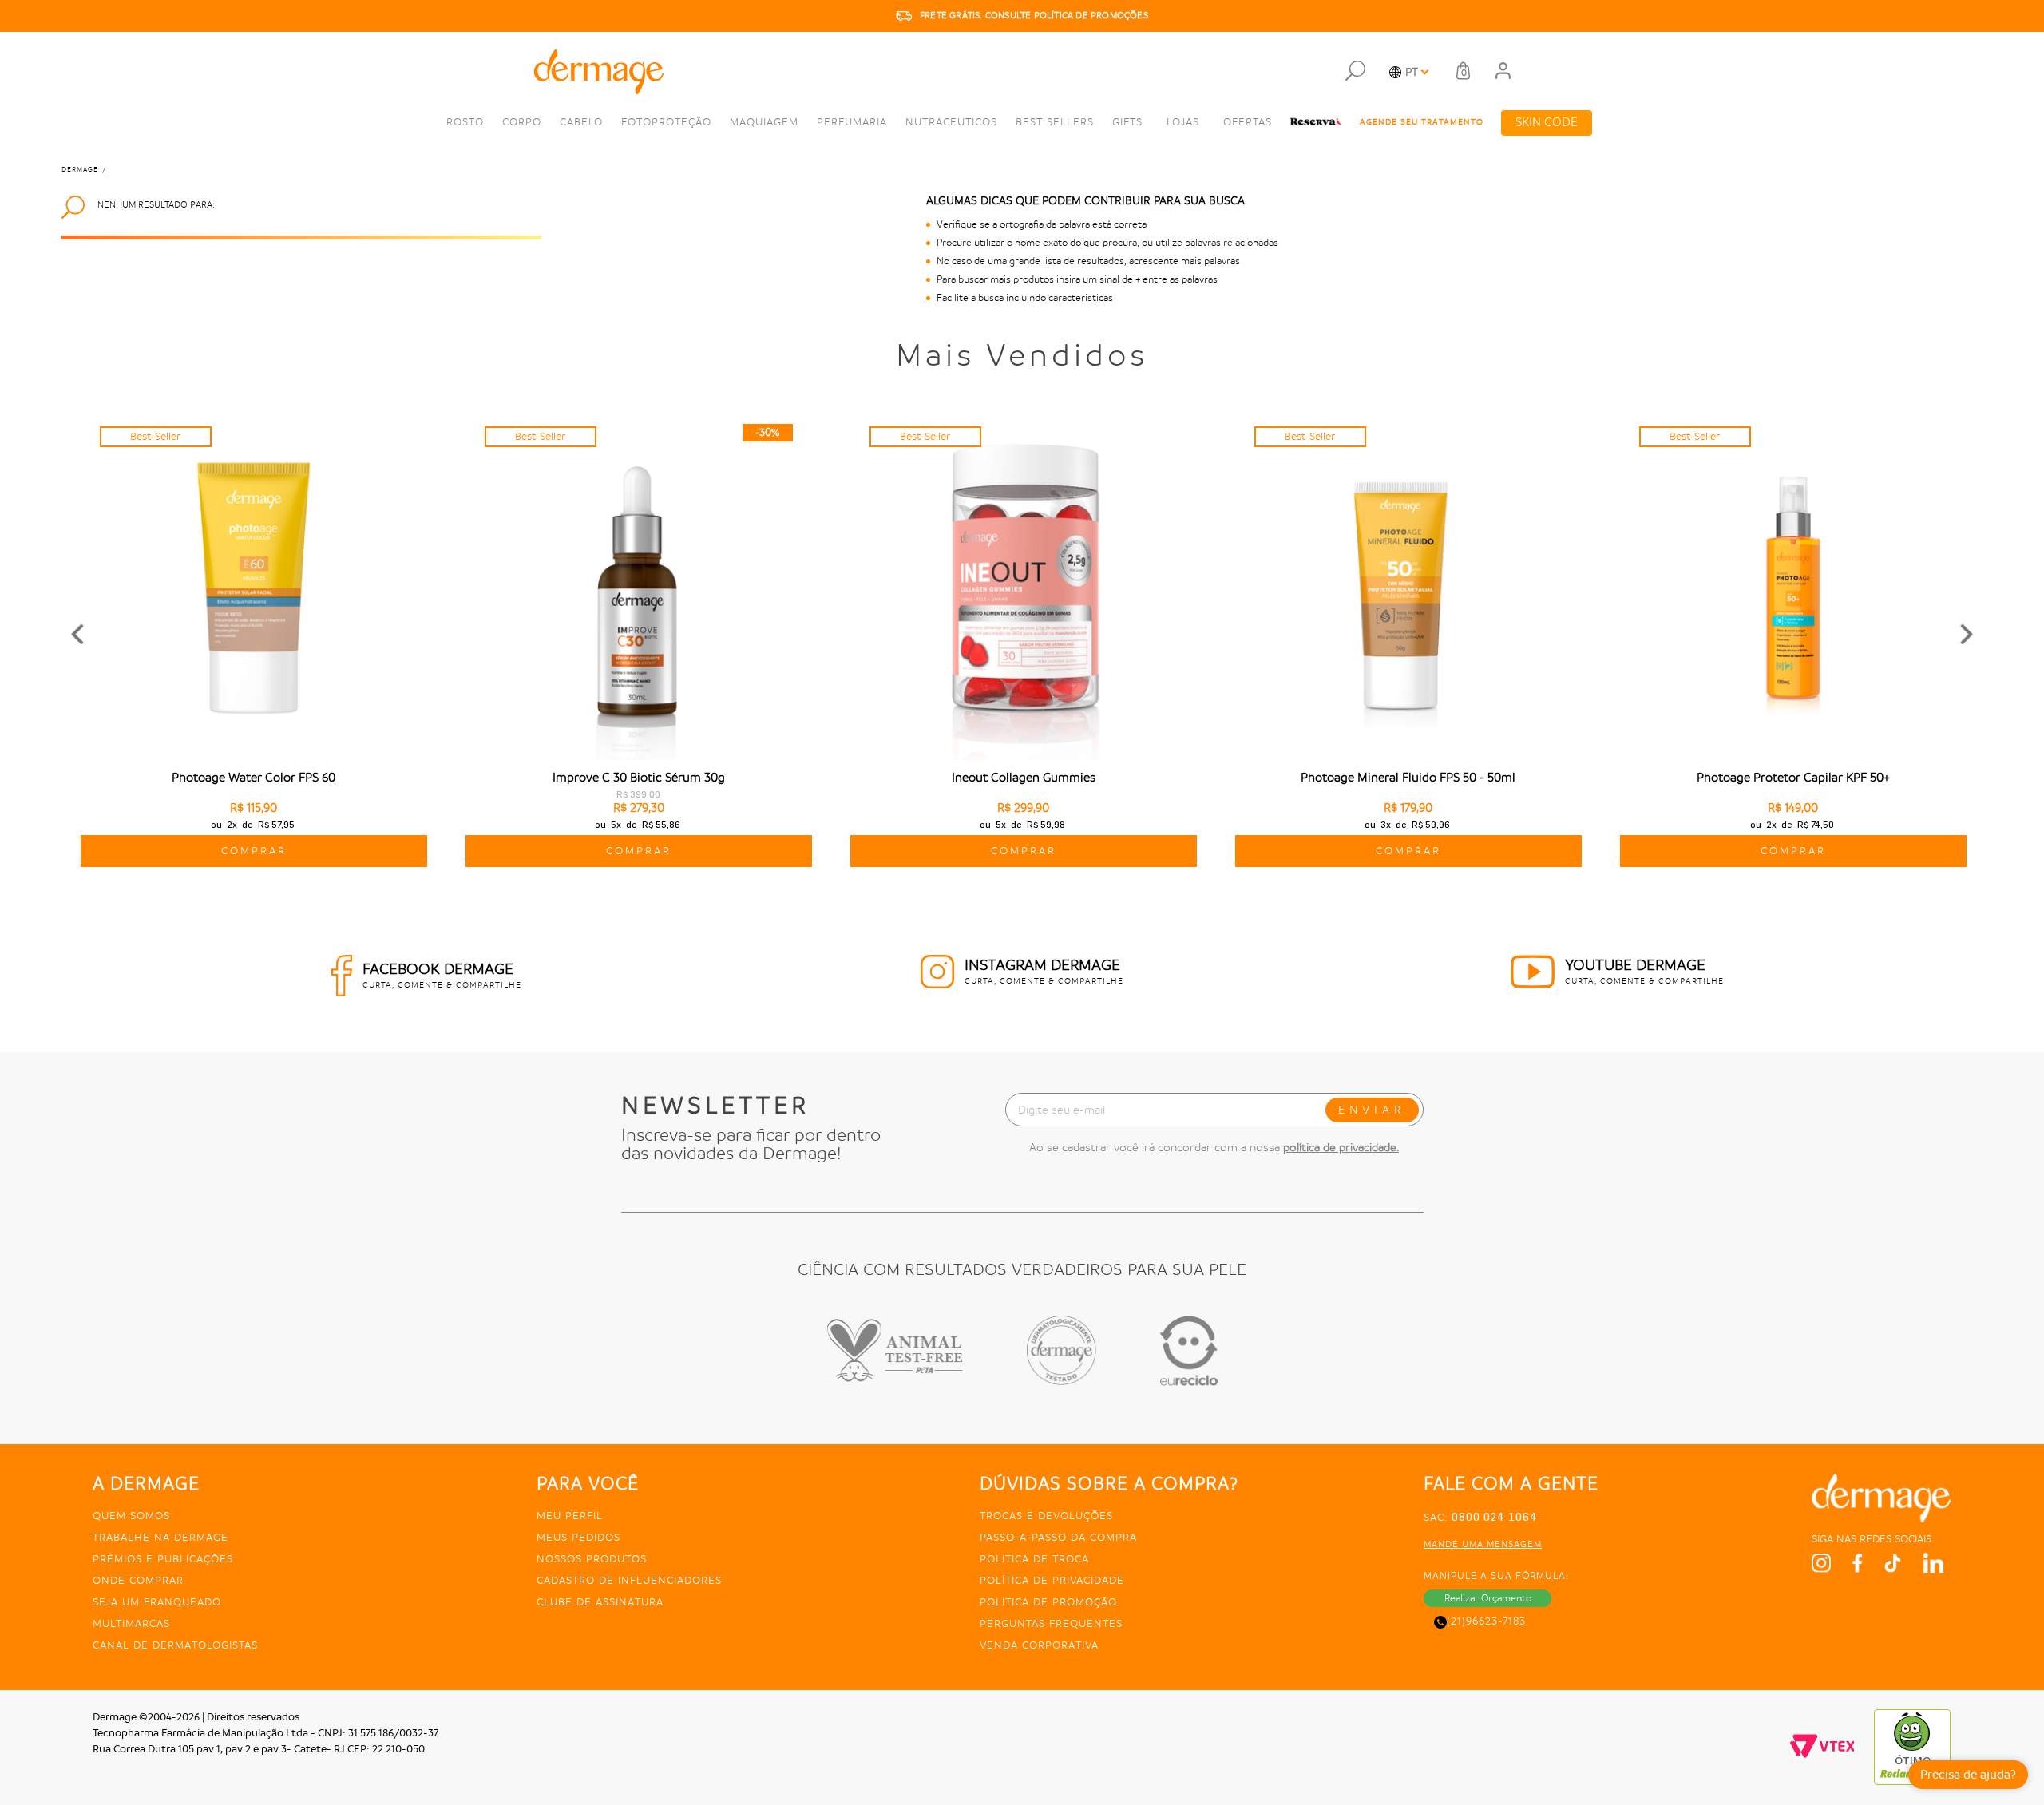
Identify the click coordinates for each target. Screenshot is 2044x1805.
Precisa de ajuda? (1968, 1775)
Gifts (1127, 122)
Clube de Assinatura (600, 1602)
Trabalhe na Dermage (160, 1537)
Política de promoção (1048, 1602)
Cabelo (581, 122)
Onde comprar (138, 1580)
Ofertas (1248, 122)
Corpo (522, 122)
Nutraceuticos (951, 122)
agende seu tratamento (1422, 122)
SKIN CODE (1547, 123)
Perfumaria (852, 122)
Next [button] (1967, 635)
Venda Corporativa (1039, 1645)
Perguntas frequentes (1051, 1623)
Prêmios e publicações (163, 1559)
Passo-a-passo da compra (1058, 1537)
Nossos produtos (592, 1559)
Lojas (1183, 122)
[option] (1022, 16)
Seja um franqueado (157, 1602)
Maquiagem (764, 122)
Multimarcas (131, 1623)
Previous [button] (77, 635)
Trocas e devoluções (1046, 1516)
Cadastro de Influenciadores (629, 1580)
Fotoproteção (666, 122)
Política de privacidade (1052, 1580)
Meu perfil (570, 1516)
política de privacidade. (1341, 1147)
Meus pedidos (578, 1537)
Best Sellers (1055, 122)
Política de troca (1034, 1559)
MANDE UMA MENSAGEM (1483, 1544)
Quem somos (131, 1516)
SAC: (1481, 1517)
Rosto (465, 122)
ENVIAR (1372, 1110)
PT (1412, 72)
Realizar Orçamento (1488, 1598)
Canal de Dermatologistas (175, 1645)
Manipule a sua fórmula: (1496, 1576)
